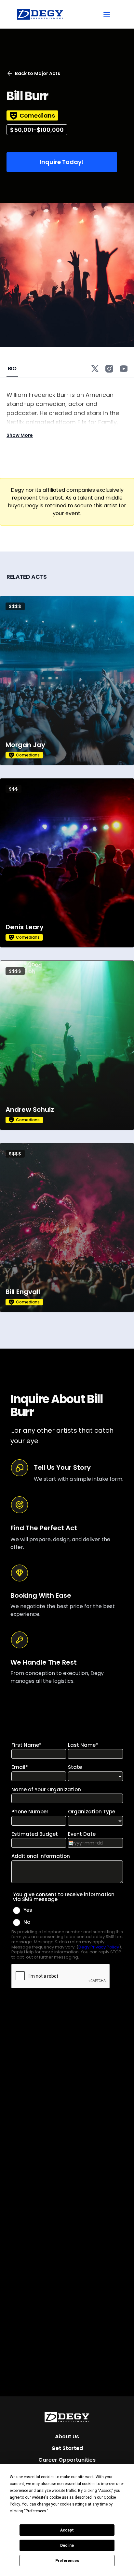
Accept (67, 2530)
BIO (12, 368)
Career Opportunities (67, 2460)
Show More (20, 435)
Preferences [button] (36, 2511)
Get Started (67, 2448)
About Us (67, 2436)
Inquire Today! (62, 162)
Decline (67, 2545)
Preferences (67, 2561)
